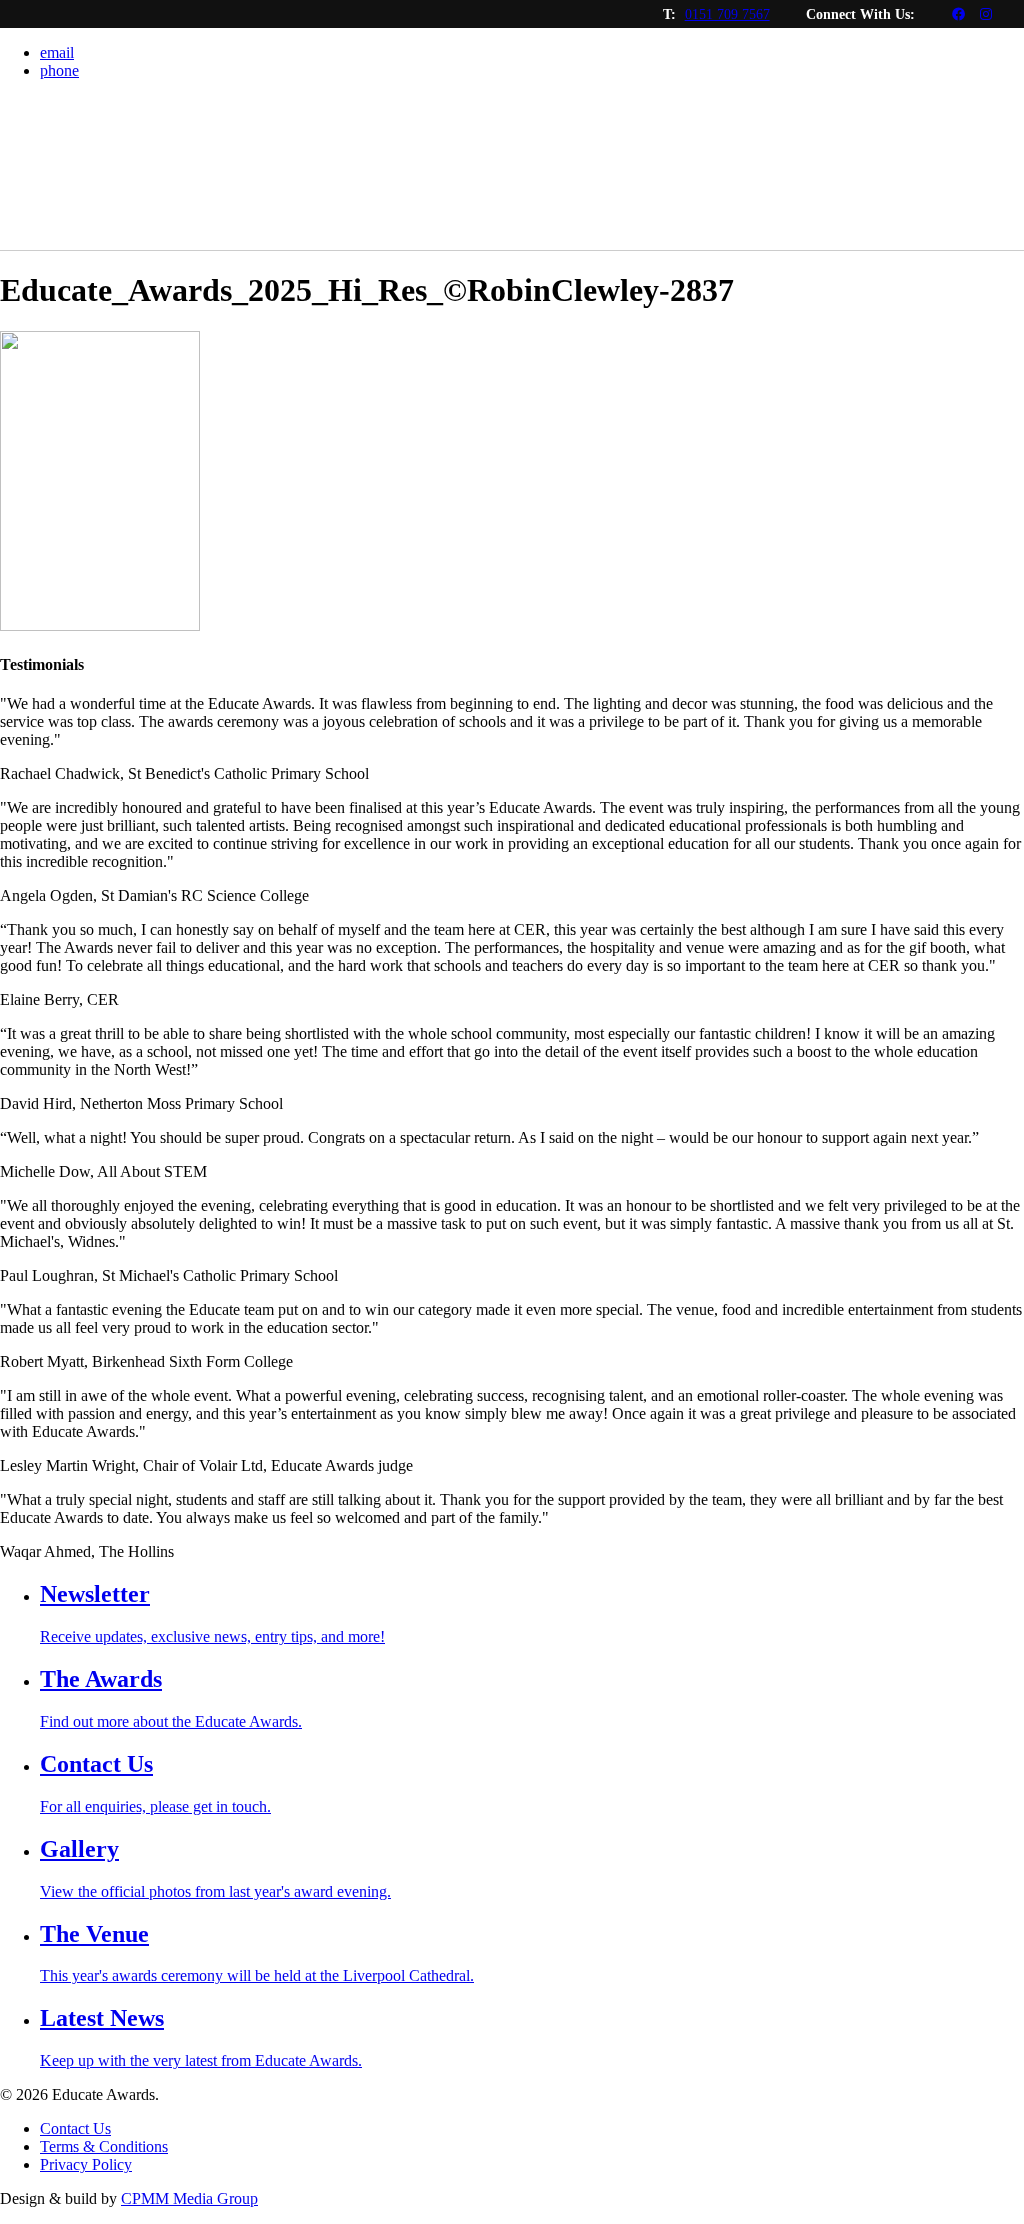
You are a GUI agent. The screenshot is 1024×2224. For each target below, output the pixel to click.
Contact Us (75, 2128)
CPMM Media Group (189, 2198)
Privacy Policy (86, 2164)
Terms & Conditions (104, 2146)
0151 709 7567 (727, 14)
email (57, 52)
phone (59, 70)
